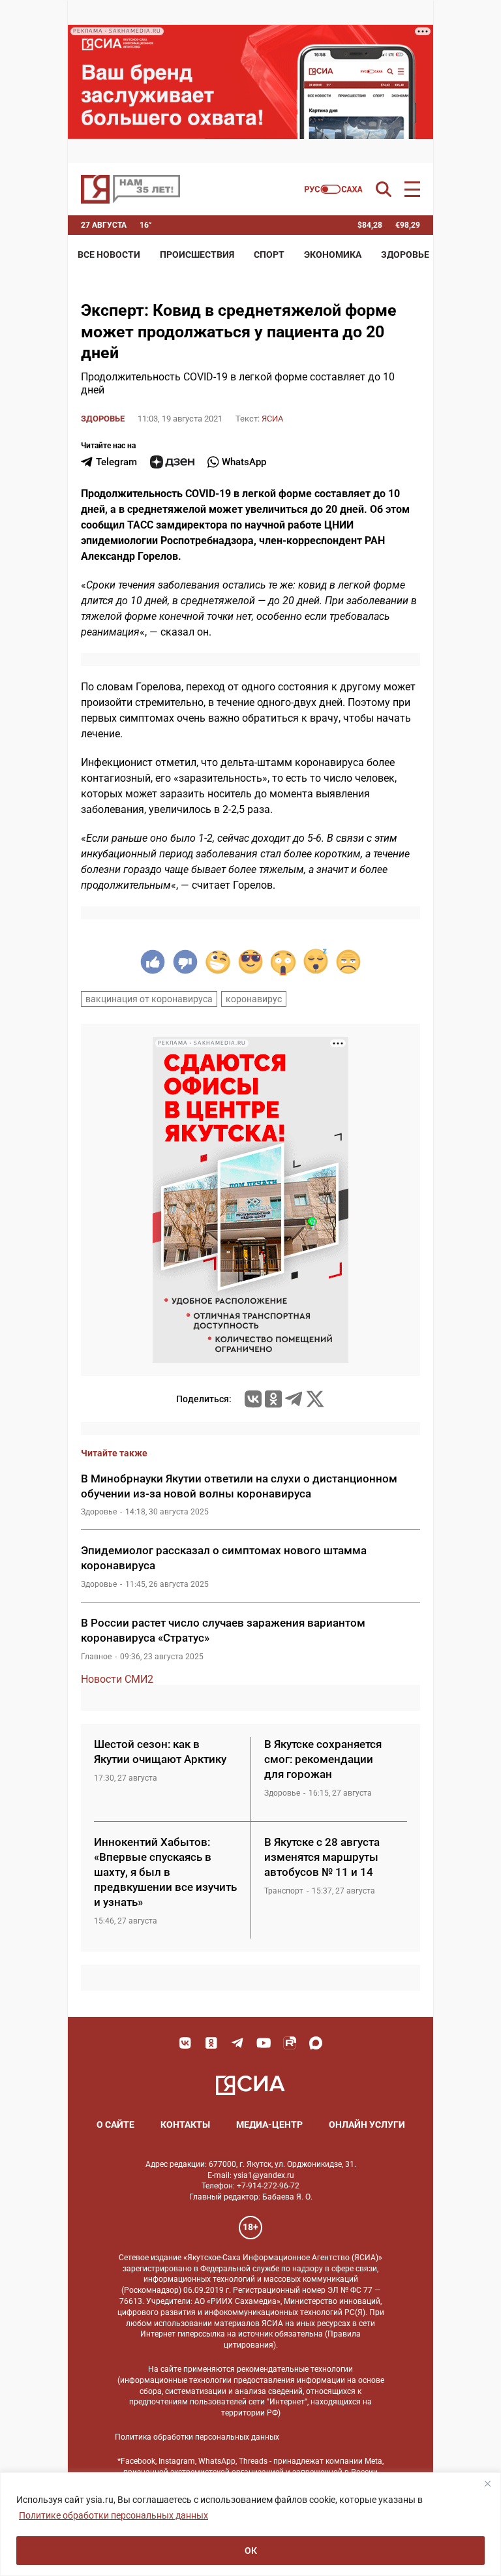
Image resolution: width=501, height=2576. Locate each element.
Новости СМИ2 (117, 1679)
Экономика (333, 254)
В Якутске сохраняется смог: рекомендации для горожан (323, 1759)
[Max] (316, 2043)
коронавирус (254, 999)
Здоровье (405, 254)
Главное (96, 1657)
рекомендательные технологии (295, 2369)
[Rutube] (290, 2043)
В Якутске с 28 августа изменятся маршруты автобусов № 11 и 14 (322, 1857)
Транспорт (284, 1891)
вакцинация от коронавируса (149, 999)
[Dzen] (172, 462)
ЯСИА (272, 419)
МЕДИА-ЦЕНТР (269, 2124)
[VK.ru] (253, 1399)
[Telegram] (294, 1399)
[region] (250, 2524)
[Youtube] (264, 2043)
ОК (251, 2551)
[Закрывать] (487, 2483)
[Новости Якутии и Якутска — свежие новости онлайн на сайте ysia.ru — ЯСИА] (130, 189)
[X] (315, 1399)
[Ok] (211, 2043)
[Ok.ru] (273, 1399)
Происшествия (197, 254)
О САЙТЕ (115, 2124)
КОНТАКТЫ (185, 2124)
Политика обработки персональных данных (197, 2437)
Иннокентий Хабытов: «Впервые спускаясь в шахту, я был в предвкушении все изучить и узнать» (165, 1872)
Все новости (109, 254)
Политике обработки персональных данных (114, 2515)
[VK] (185, 2043)
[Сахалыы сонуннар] (334, 189)
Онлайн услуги (367, 2124)
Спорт (269, 254)
